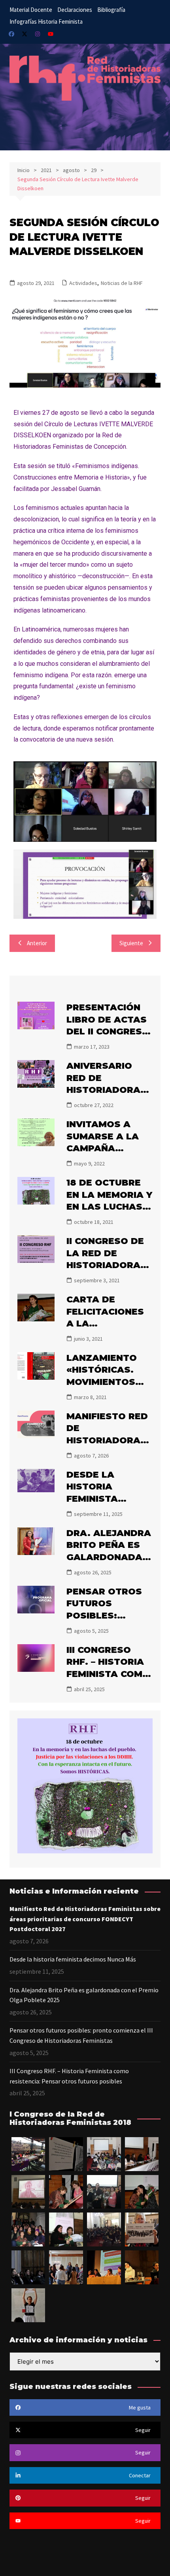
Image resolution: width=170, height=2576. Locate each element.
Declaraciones (75, 10)
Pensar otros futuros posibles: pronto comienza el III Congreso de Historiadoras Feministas (81, 2035)
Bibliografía (111, 10)
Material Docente (31, 10)
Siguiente (131, 943)
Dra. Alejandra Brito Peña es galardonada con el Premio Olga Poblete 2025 (84, 1995)
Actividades (83, 283)
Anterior (37, 943)
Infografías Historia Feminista (46, 22)
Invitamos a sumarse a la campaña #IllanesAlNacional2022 (108, 1148)
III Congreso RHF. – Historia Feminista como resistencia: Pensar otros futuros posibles (69, 2076)
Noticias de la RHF (122, 283)
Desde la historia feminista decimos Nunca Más (107, 1499)
